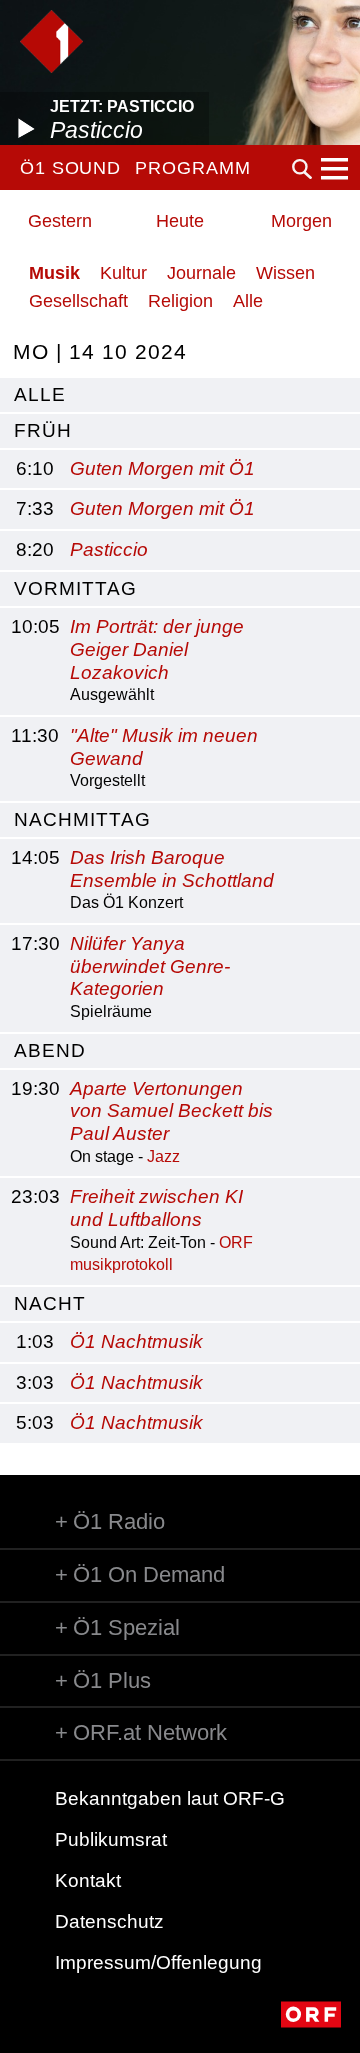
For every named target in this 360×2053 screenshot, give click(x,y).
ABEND (50, 1050)
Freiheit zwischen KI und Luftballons (156, 1208)
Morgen (301, 221)
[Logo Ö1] (51, 41)
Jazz (163, 1156)
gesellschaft (78, 301)
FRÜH (43, 430)
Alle (248, 301)
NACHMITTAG (82, 819)
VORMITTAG (75, 588)
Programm (192, 168)
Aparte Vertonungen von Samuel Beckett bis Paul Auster (171, 1111)
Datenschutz (109, 1921)
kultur (123, 273)
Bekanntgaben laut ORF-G (170, 1798)
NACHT (50, 1303)
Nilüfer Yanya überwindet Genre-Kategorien (150, 966)
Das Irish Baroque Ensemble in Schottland (172, 869)
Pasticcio (109, 549)
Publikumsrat (111, 1839)
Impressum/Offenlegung (158, 1962)
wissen (285, 273)
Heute (180, 221)
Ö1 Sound (70, 168)
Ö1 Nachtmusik (136, 1341)
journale (201, 273)
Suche (302, 169)
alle (40, 394)
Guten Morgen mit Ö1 (162, 468)
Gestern (60, 221)
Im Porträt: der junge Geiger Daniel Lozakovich (157, 649)
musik (54, 273)
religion (180, 301)
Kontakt (88, 1880)
